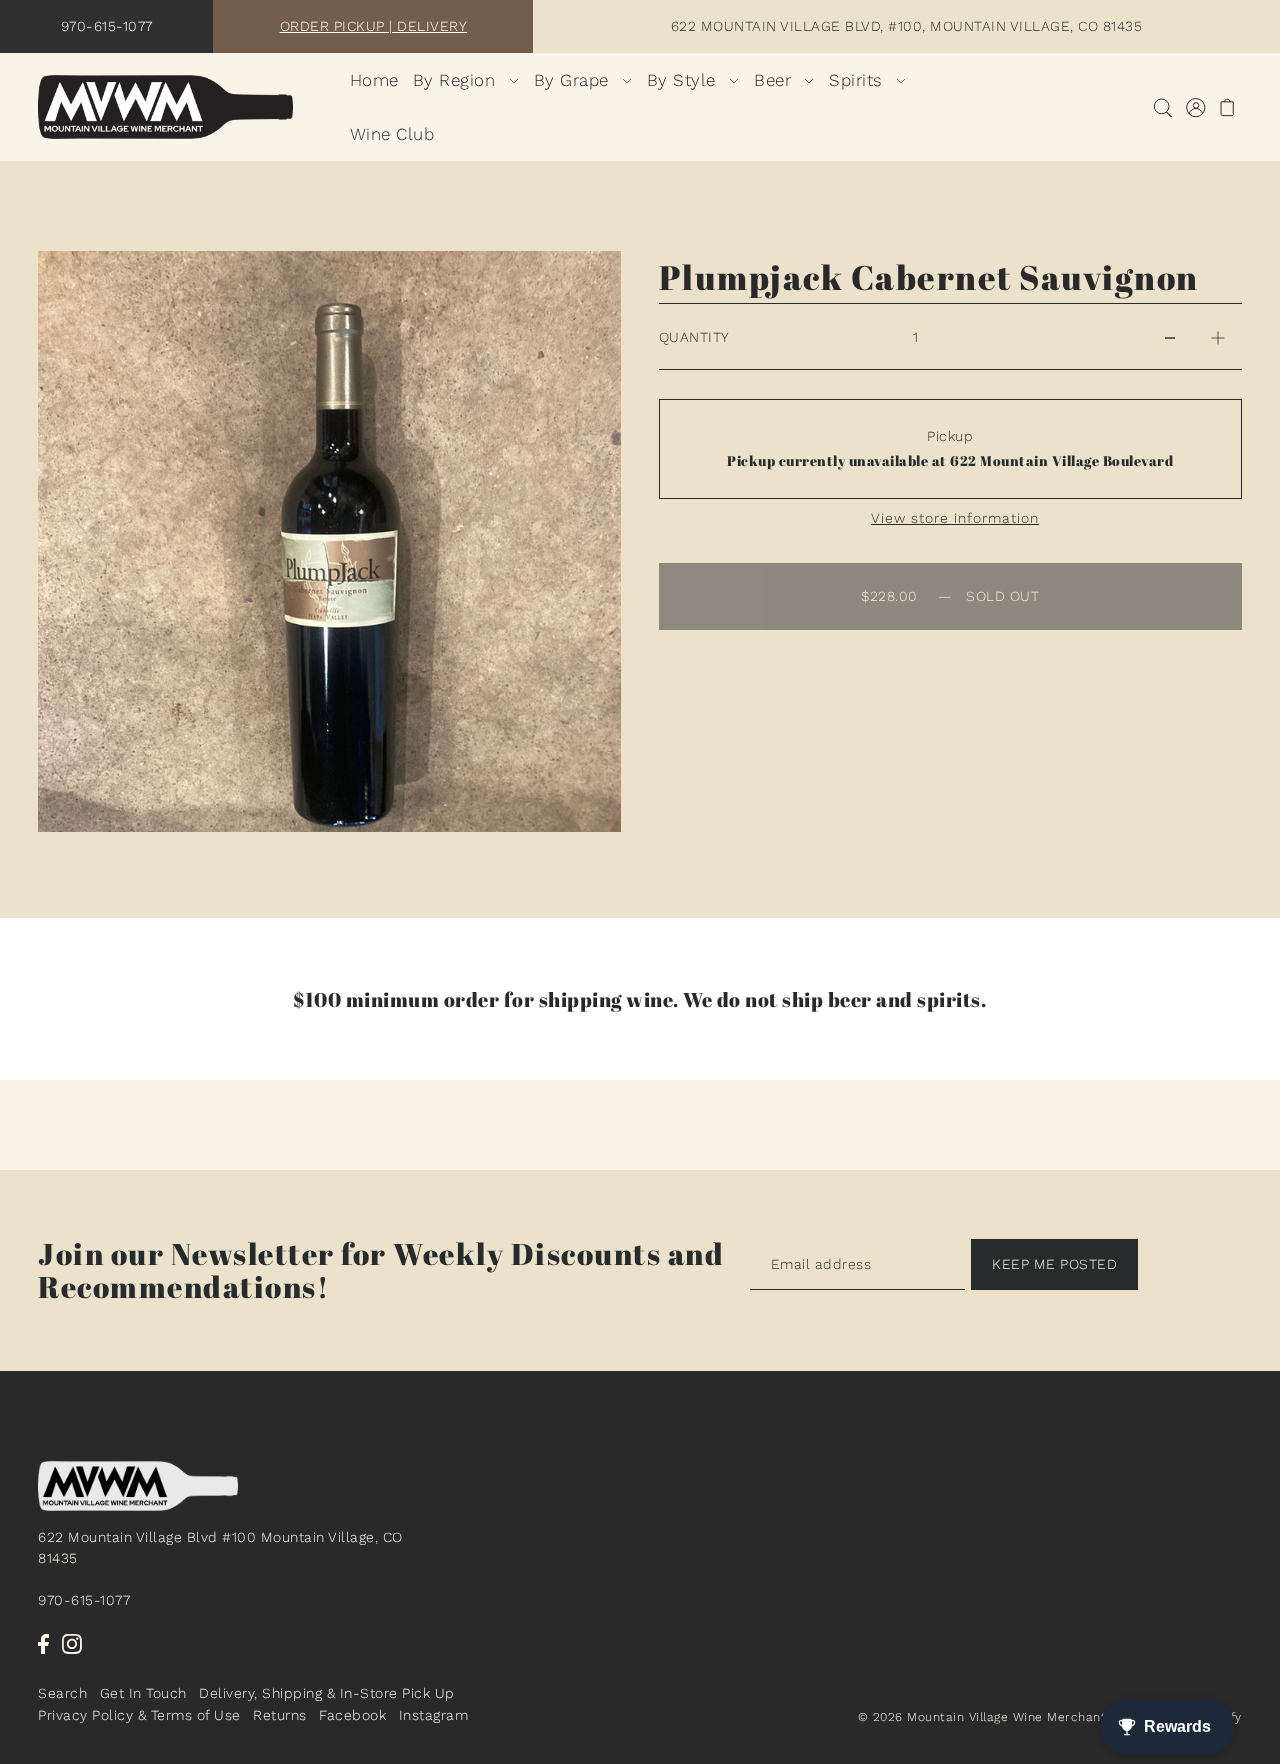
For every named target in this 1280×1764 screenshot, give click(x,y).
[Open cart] (1227, 107)
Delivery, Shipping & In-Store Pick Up (327, 1693)
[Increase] (1218, 337)
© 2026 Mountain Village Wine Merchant (982, 1718)
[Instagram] (72, 1643)
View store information (955, 518)
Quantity (694, 337)
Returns (280, 1715)
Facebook (352, 1715)
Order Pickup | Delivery (374, 26)
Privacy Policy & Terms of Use (139, 1715)
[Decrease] (1170, 337)
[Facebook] (43, 1643)
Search (62, 1693)
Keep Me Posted (1054, 1264)
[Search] (1162, 107)
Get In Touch (143, 1693)
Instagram (434, 1715)
